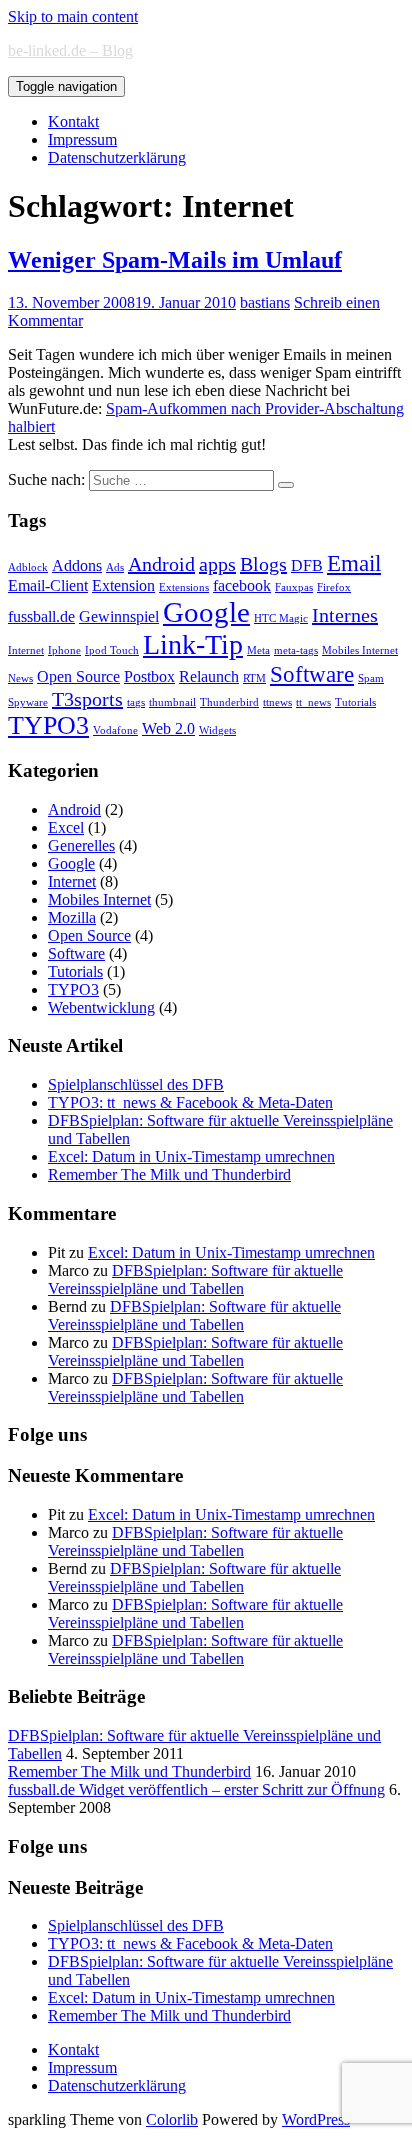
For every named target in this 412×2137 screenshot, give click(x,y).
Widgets (217, 730)
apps (217, 564)
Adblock (28, 567)
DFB (307, 566)
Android (161, 564)
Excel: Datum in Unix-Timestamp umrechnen (191, 1156)
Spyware (28, 702)
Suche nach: (46, 479)
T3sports (87, 699)
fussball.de (41, 617)
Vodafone (115, 730)
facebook (242, 586)
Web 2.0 (168, 729)
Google (206, 612)
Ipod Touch (112, 650)
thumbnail (172, 702)
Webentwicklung (101, 1007)
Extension (123, 586)
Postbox (149, 677)
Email (354, 563)
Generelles (81, 845)
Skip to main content (73, 16)
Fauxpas (294, 587)
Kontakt (73, 121)
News (20, 678)
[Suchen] (286, 485)
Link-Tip (193, 644)
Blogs (263, 564)
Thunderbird (229, 702)
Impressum (82, 139)
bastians (265, 302)
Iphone (64, 650)
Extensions (184, 587)
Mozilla (72, 917)
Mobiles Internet (360, 650)
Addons (77, 566)
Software (312, 674)
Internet (26, 650)
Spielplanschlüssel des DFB (136, 1084)
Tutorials (355, 702)
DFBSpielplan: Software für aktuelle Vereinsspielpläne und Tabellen (195, 1279)
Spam (371, 678)
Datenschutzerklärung (117, 157)
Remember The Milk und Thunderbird (169, 1174)
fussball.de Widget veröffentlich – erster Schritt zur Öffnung (196, 1789)
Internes (345, 615)
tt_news (313, 702)
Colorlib (172, 2119)
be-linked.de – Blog (70, 50)
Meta (258, 650)
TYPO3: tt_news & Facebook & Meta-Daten (190, 1102)
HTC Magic (281, 618)
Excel (66, 827)
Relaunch (209, 677)
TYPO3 (48, 725)
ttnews (277, 702)
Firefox (334, 587)
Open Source (78, 677)
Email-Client (48, 586)
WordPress (316, 2119)
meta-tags (296, 650)
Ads (115, 567)
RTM (254, 678)
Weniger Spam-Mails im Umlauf (175, 260)
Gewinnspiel (119, 617)
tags (136, 702)
